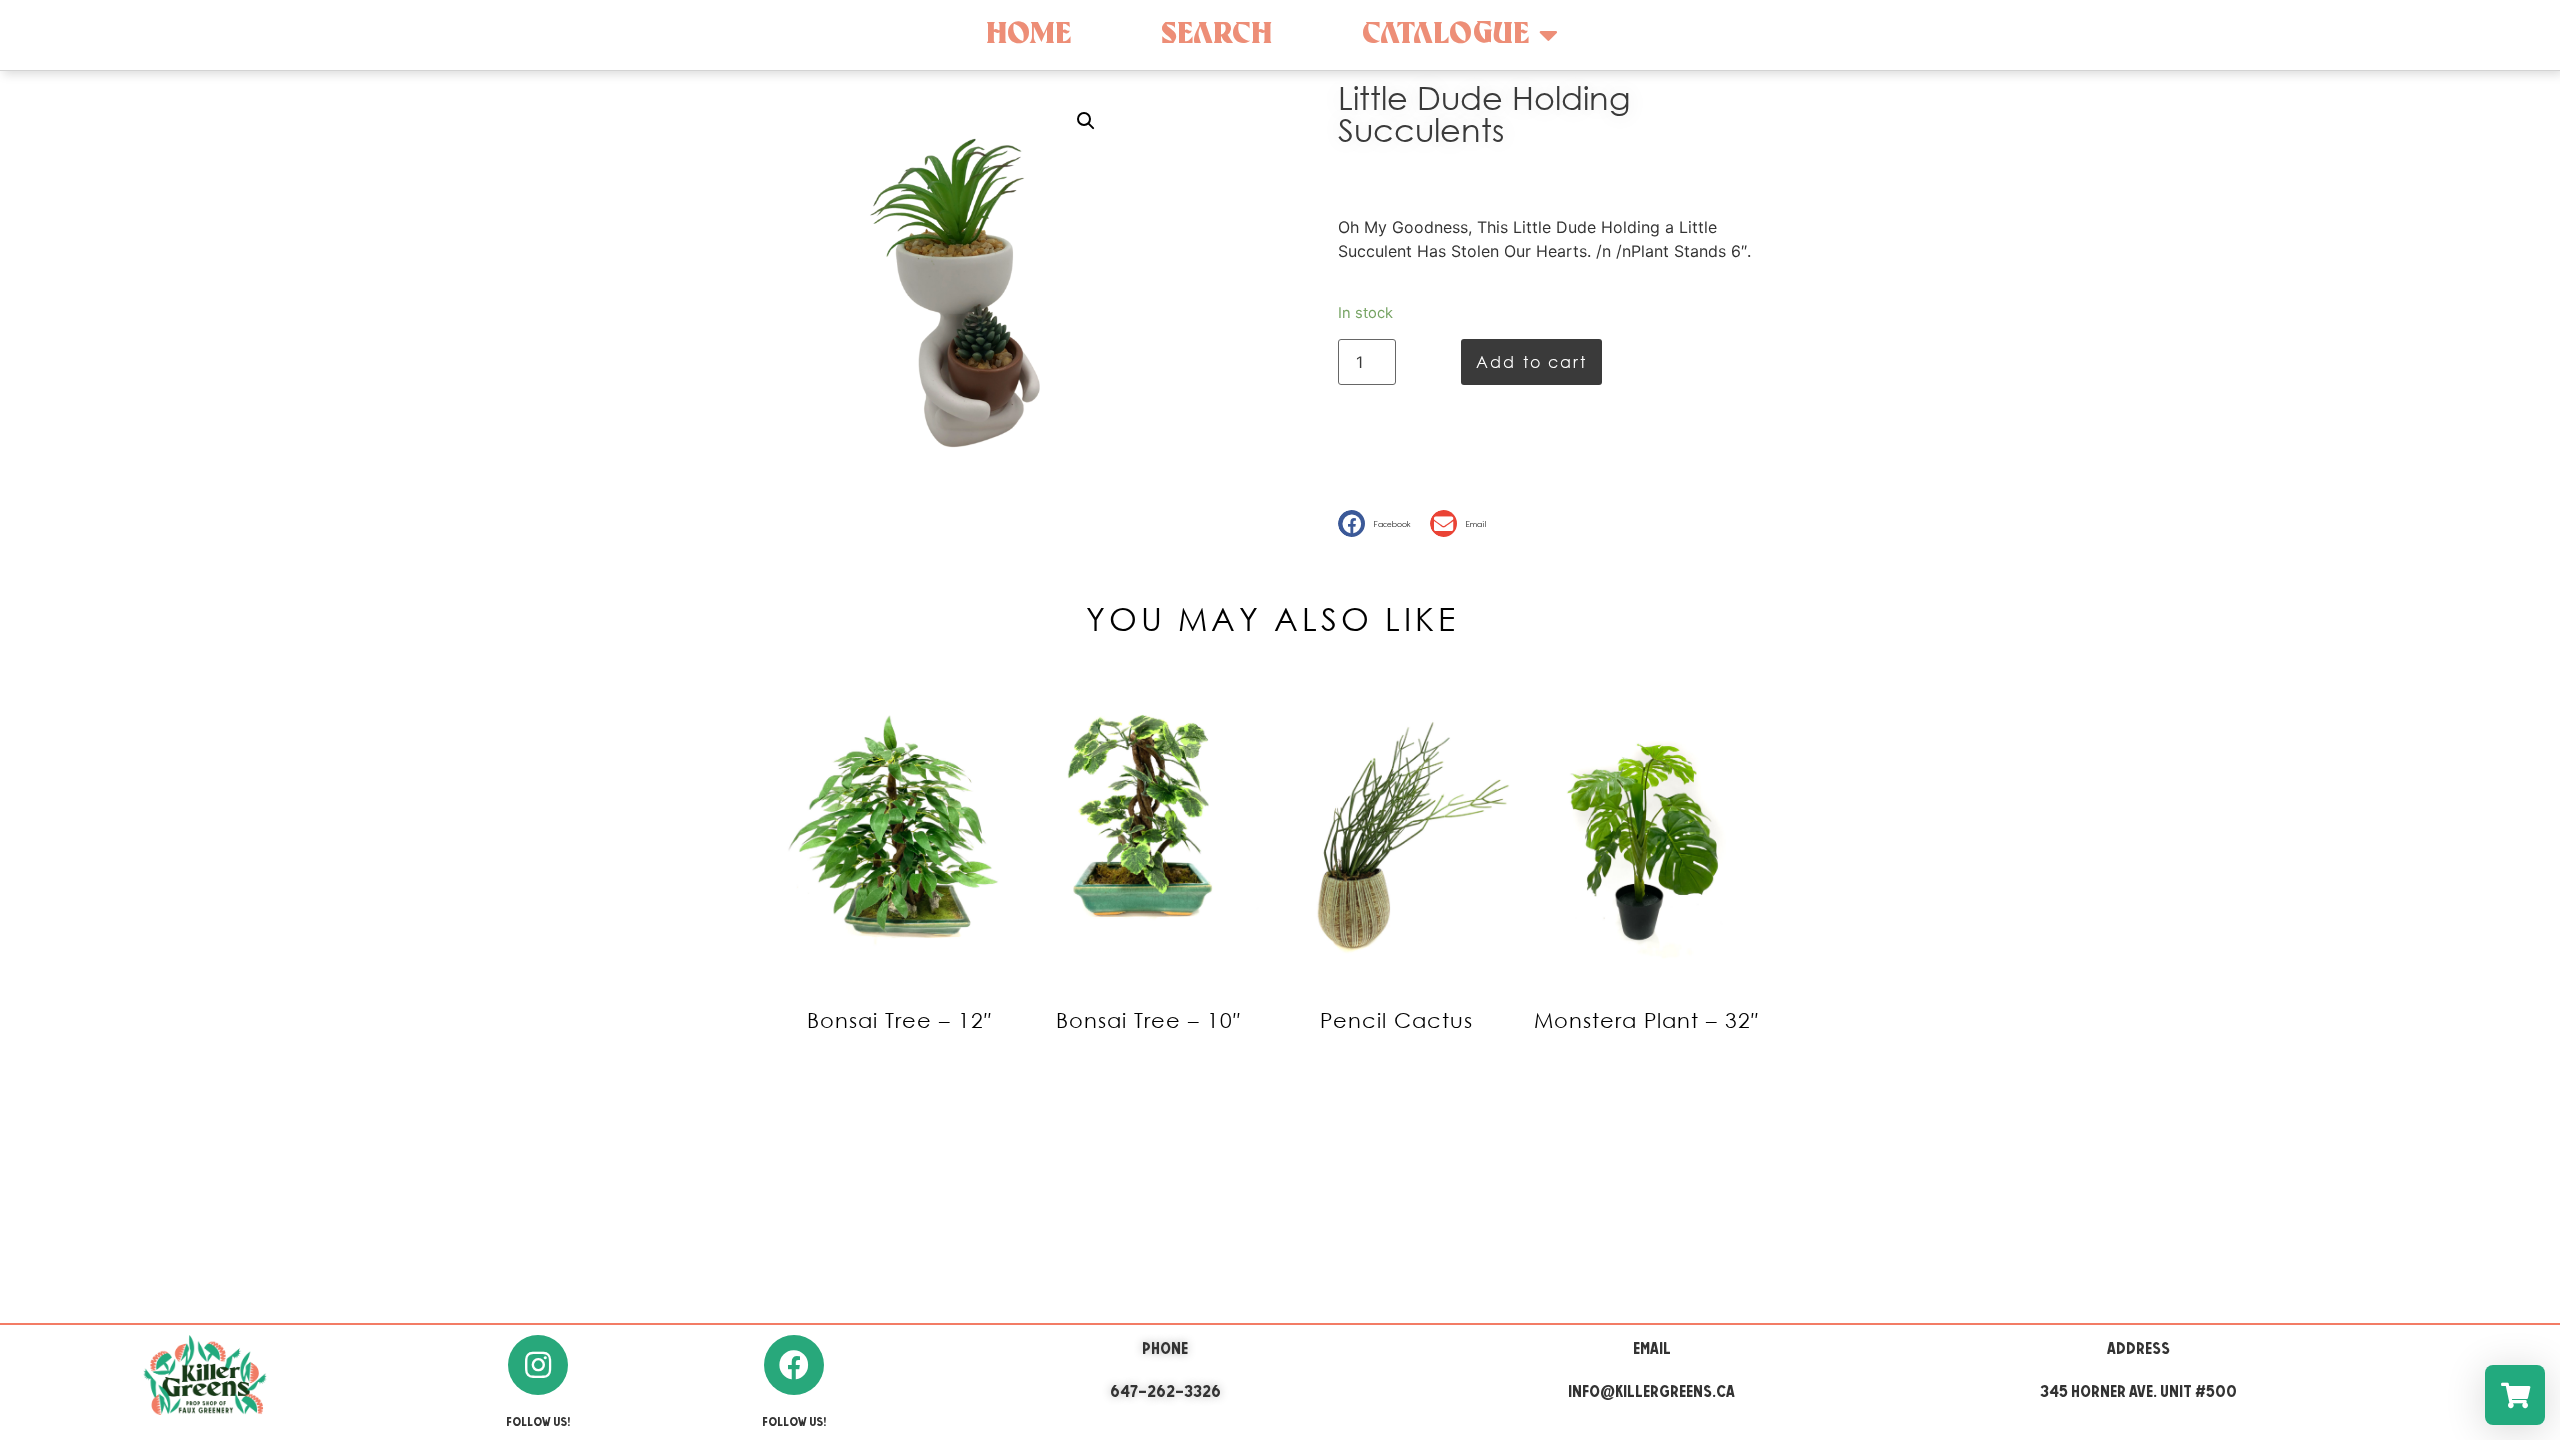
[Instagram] (538, 1365)
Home (1028, 34)
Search (1216, 34)
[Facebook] (794, 1365)
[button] (1379, 523)
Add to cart (1531, 361)
